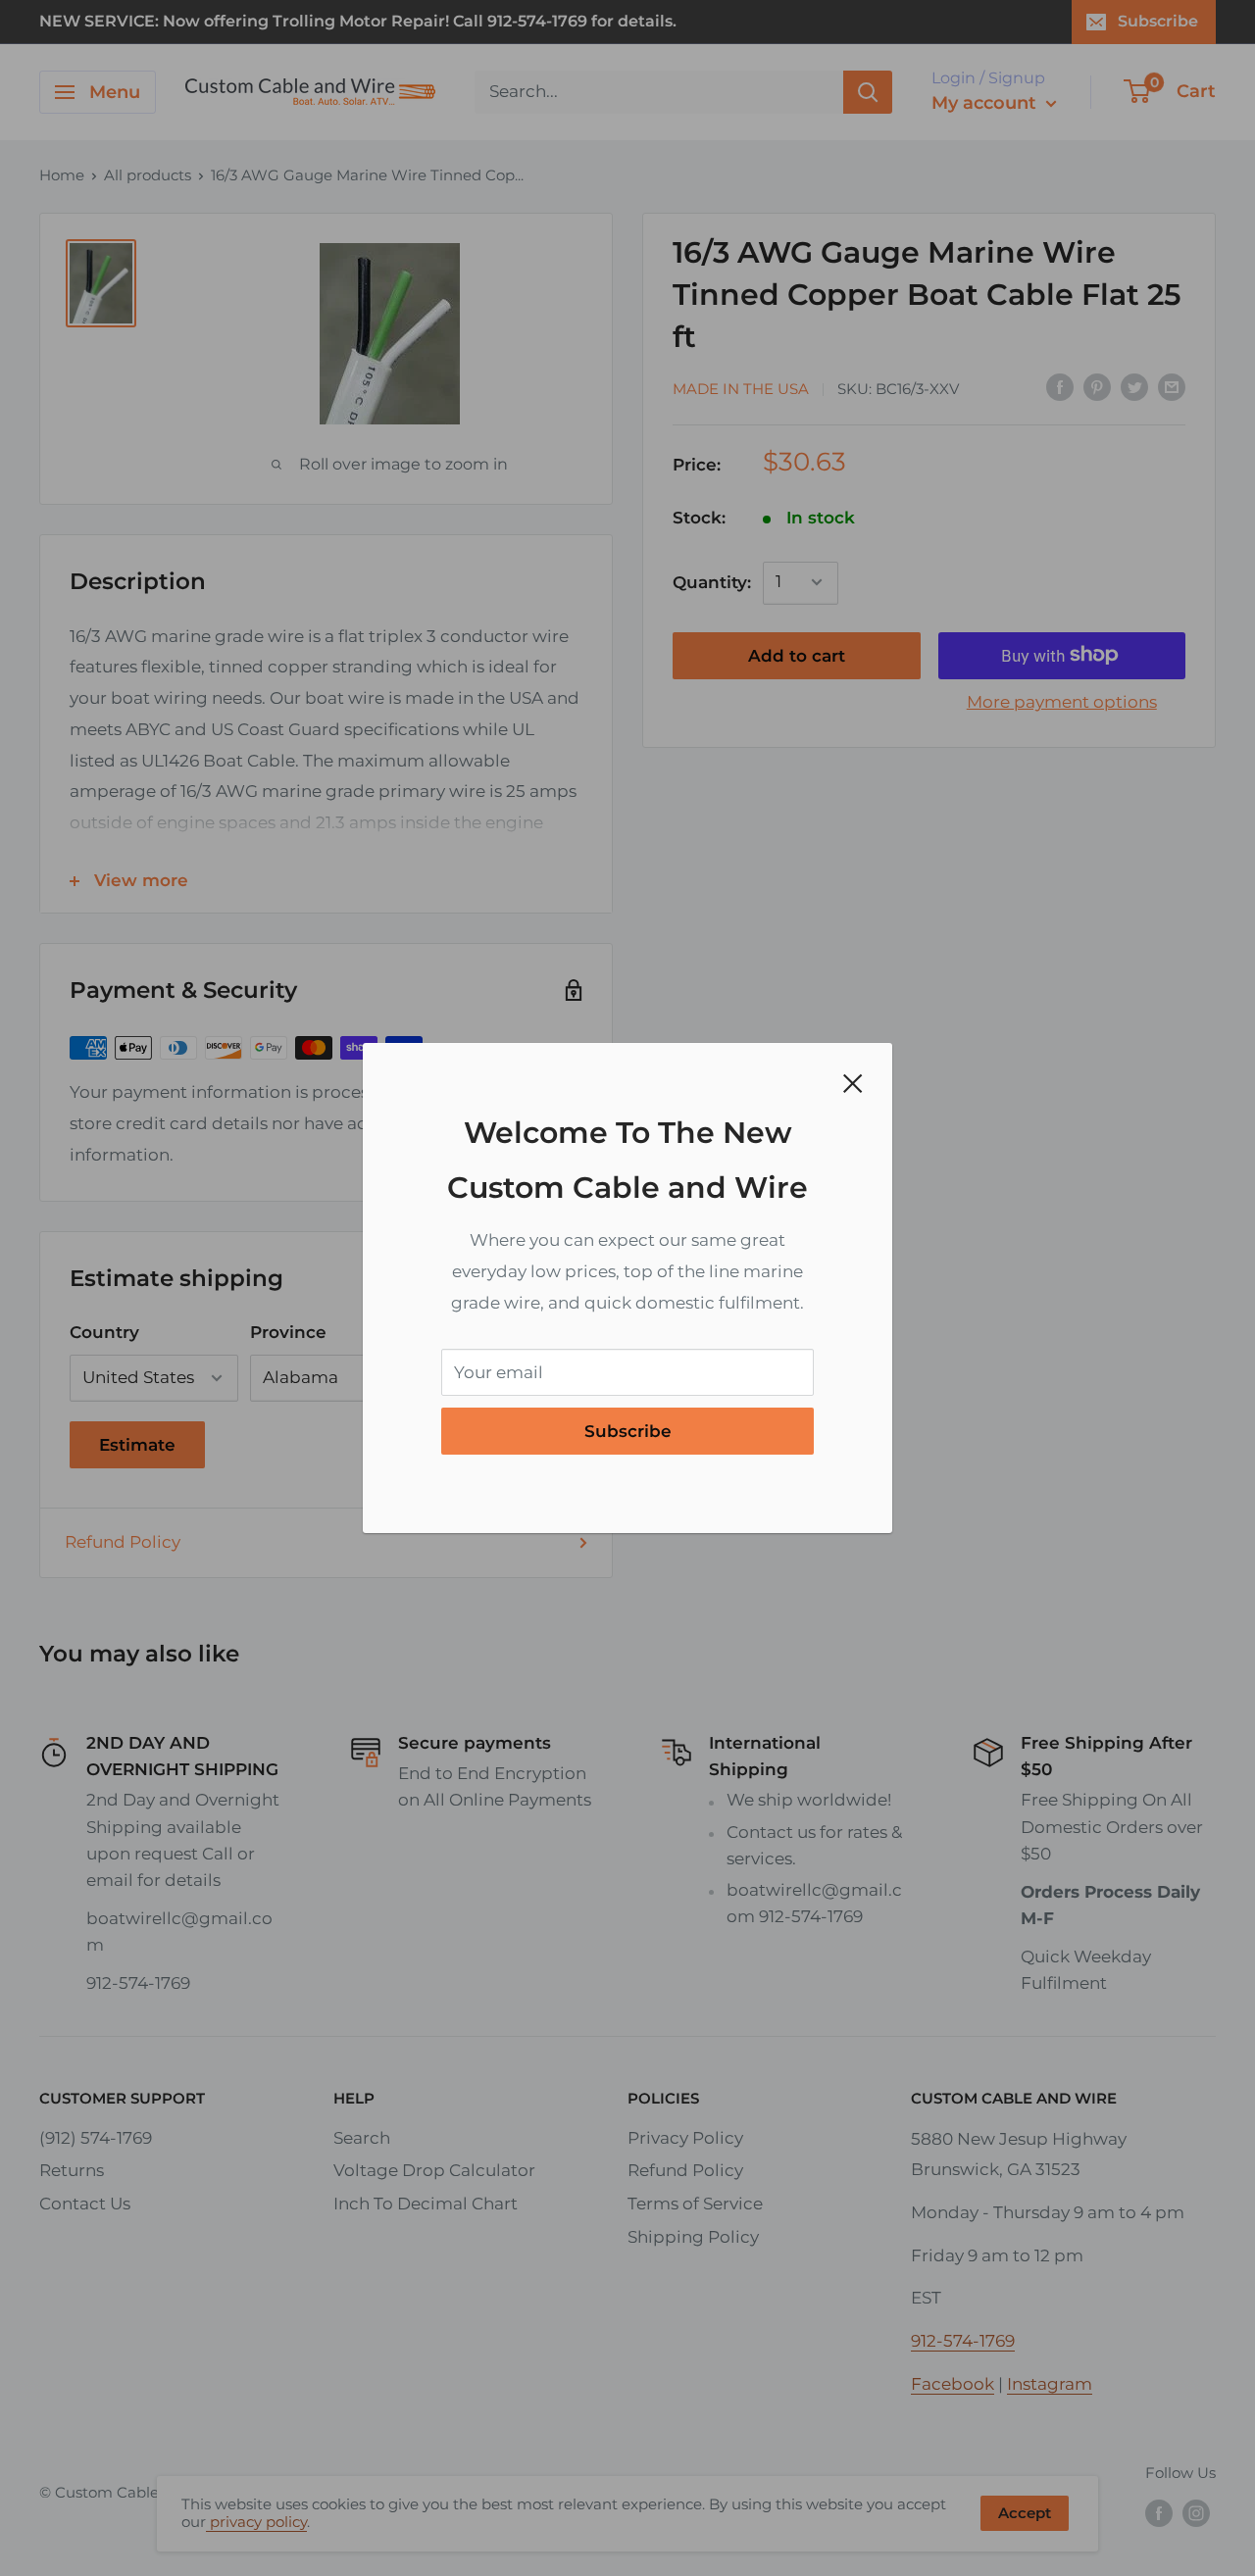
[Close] (853, 1082)
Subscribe (628, 1431)
